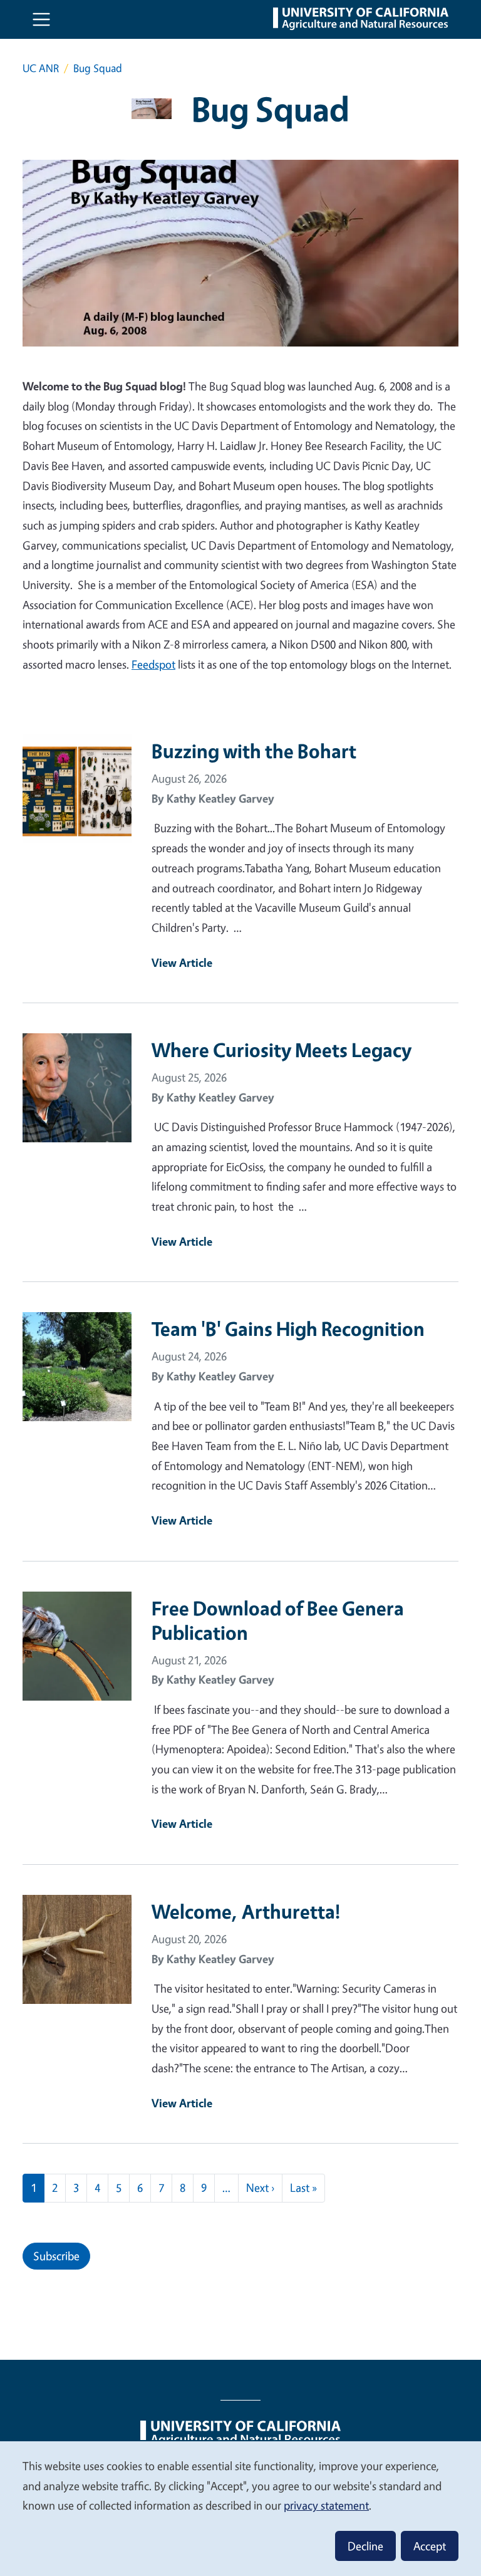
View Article (182, 962)
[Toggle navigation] (41, 19)
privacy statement (326, 2505)
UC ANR (41, 68)
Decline (365, 2546)
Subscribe (56, 2256)
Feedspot (153, 664)
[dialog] (240, 2508)
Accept (430, 2546)
